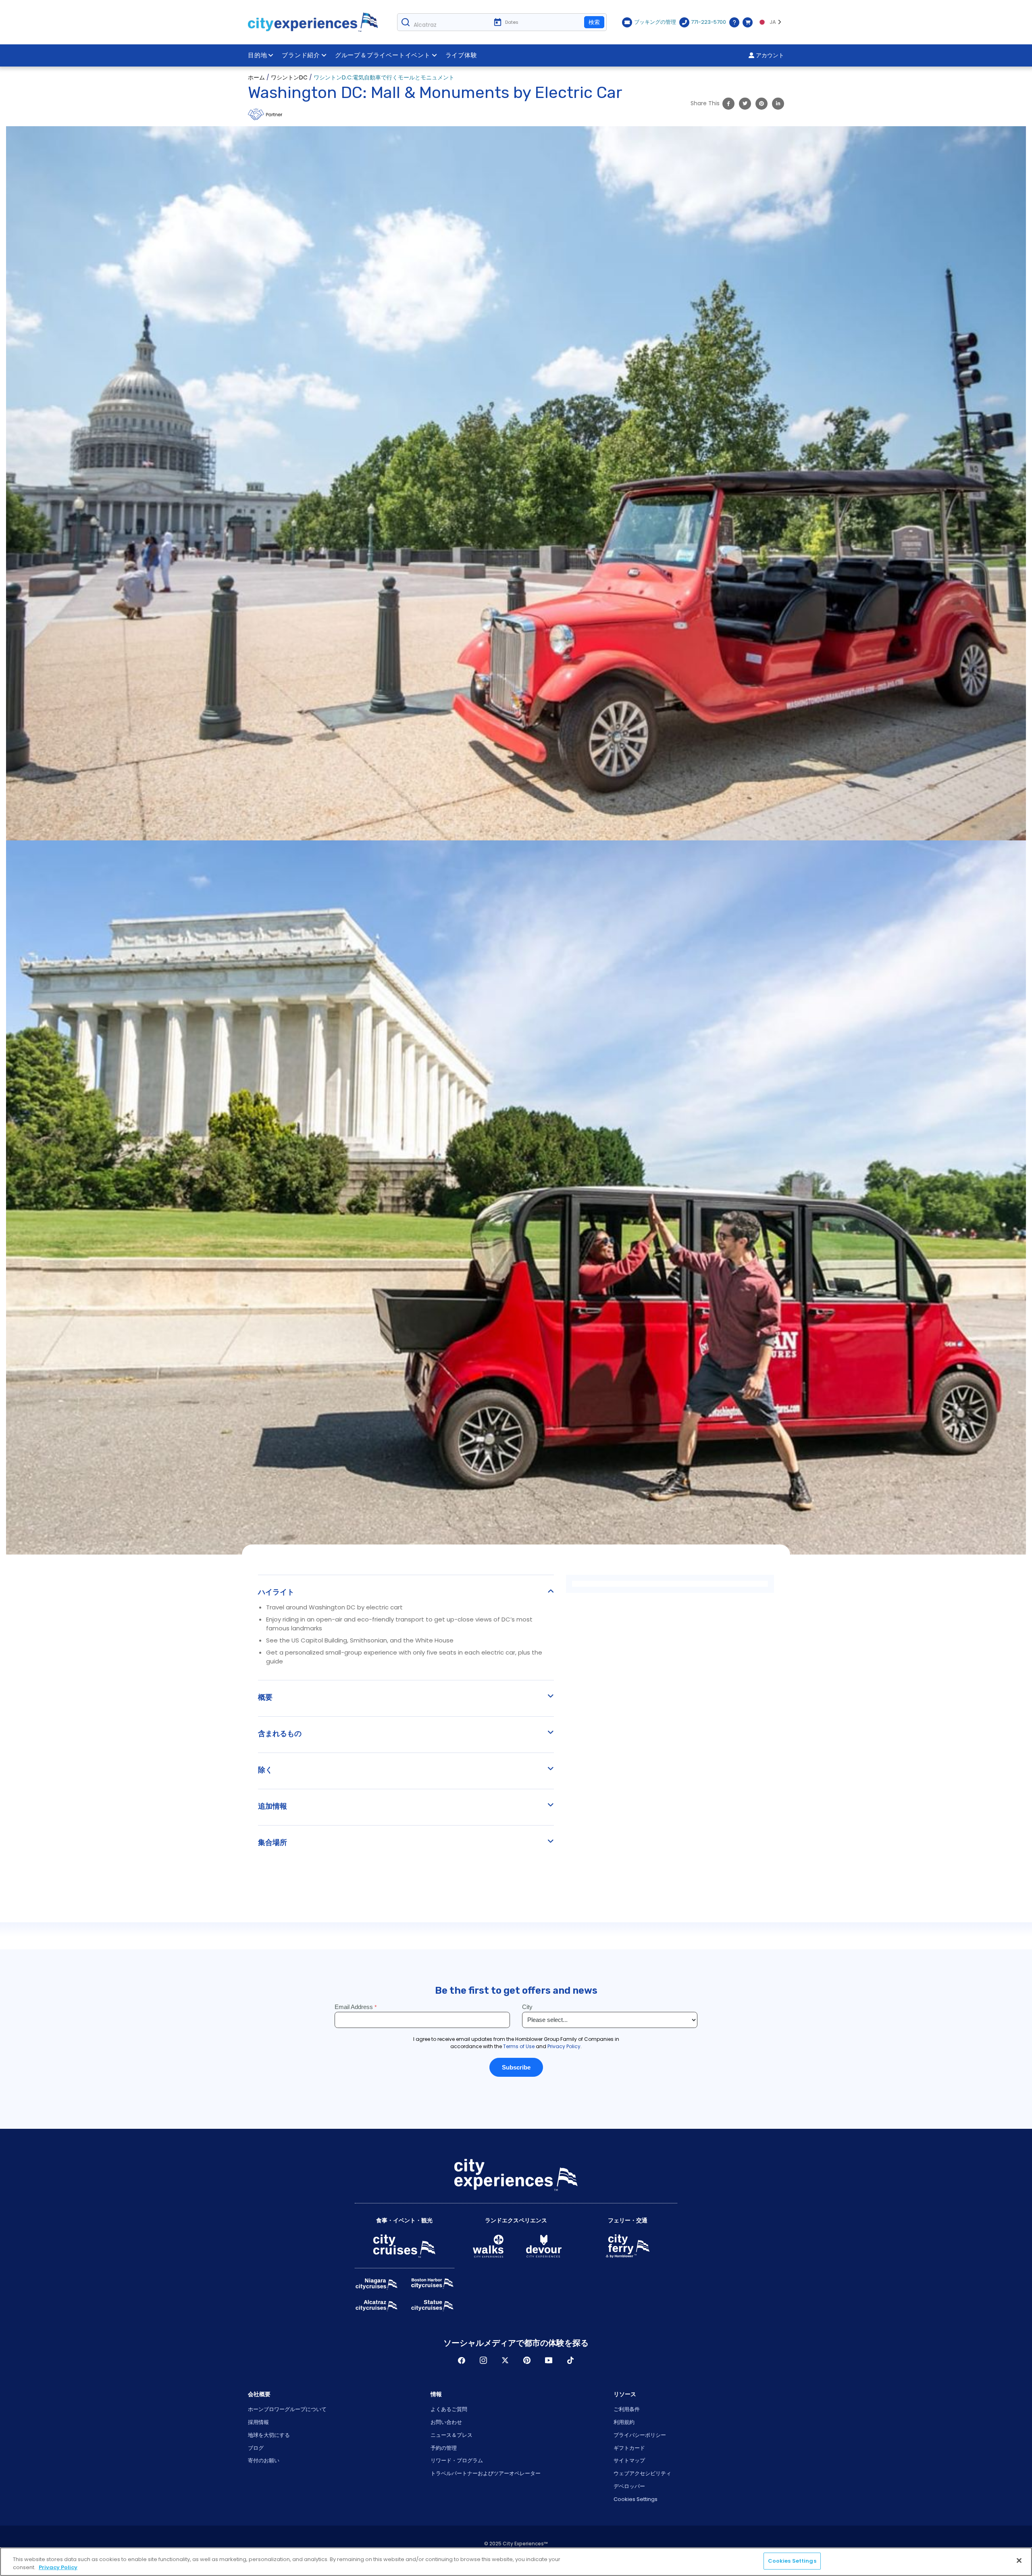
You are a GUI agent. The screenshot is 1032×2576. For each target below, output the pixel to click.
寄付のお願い (264, 2460)
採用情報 (258, 2422)
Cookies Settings (636, 2499)
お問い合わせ (446, 2422)
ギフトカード (629, 2448)
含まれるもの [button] (280, 1734)
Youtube (549, 2360)
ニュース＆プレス (451, 2435)
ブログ (256, 2448)
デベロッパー (629, 2486)
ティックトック (570, 2360)
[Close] (1019, 2560)
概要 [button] (265, 1697)
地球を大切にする (269, 2435)
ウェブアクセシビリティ (642, 2473)
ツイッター (505, 2360)
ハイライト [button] (276, 1592)
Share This (705, 103)
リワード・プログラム (457, 2460)
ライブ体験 (461, 55)
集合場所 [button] (273, 1842)
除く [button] (265, 1770)
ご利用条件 (627, 2409)
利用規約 (624, 2422)
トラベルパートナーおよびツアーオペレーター (486, 2473)
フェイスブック (462, 2360)
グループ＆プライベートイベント (383, 55)
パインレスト (527, 2360)
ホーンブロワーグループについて (287, 2409)
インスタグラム (483, 2360)
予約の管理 (444, 2448)
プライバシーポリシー (640, 2435)
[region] (516, 2562)
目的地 (257, 55)
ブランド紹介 (301, 55)
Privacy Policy (58, 2567)
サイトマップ (629, 2460)
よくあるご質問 (449, 2409)
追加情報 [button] (273, 1806)
